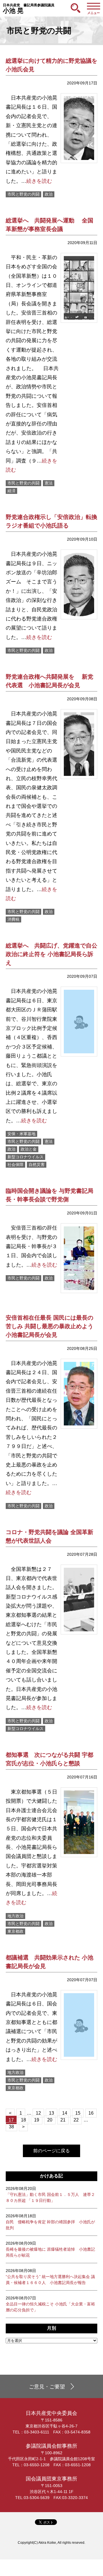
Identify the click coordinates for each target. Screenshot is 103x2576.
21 (63, 2120)
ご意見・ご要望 (47, 2387)
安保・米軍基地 (21, 1134)
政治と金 (29, 1149)
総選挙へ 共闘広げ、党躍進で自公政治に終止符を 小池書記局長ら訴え (51, 954)
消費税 (13, 919)
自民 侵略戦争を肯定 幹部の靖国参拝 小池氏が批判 (50, 2222)
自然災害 (37, 1165)
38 (11, 2127)
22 (76, 2120)
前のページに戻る (51, 2151)
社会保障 (15, 1165)
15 (78, 2113)
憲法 (49, 483)
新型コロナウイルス (25, 1157)
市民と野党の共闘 (23, 194)
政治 (49, 194)
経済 (11, 491)
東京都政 (15, 1931)
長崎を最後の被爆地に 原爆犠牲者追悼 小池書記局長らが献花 (50, 2249)
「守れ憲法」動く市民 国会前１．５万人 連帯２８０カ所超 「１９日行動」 (50, 2194)
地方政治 (15, 1916)
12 (38, 2113)
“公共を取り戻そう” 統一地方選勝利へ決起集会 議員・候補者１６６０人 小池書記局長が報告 (50, 2277)
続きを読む (39, 181)
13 (51, 2113)
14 (65, 2113)
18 (23, 2120)
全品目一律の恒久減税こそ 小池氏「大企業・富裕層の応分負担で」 (50, 2304)
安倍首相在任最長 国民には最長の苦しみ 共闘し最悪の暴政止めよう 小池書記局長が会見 (49, 1326)
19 (37, 2120)
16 (91, 2113)
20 (50, 2120)
